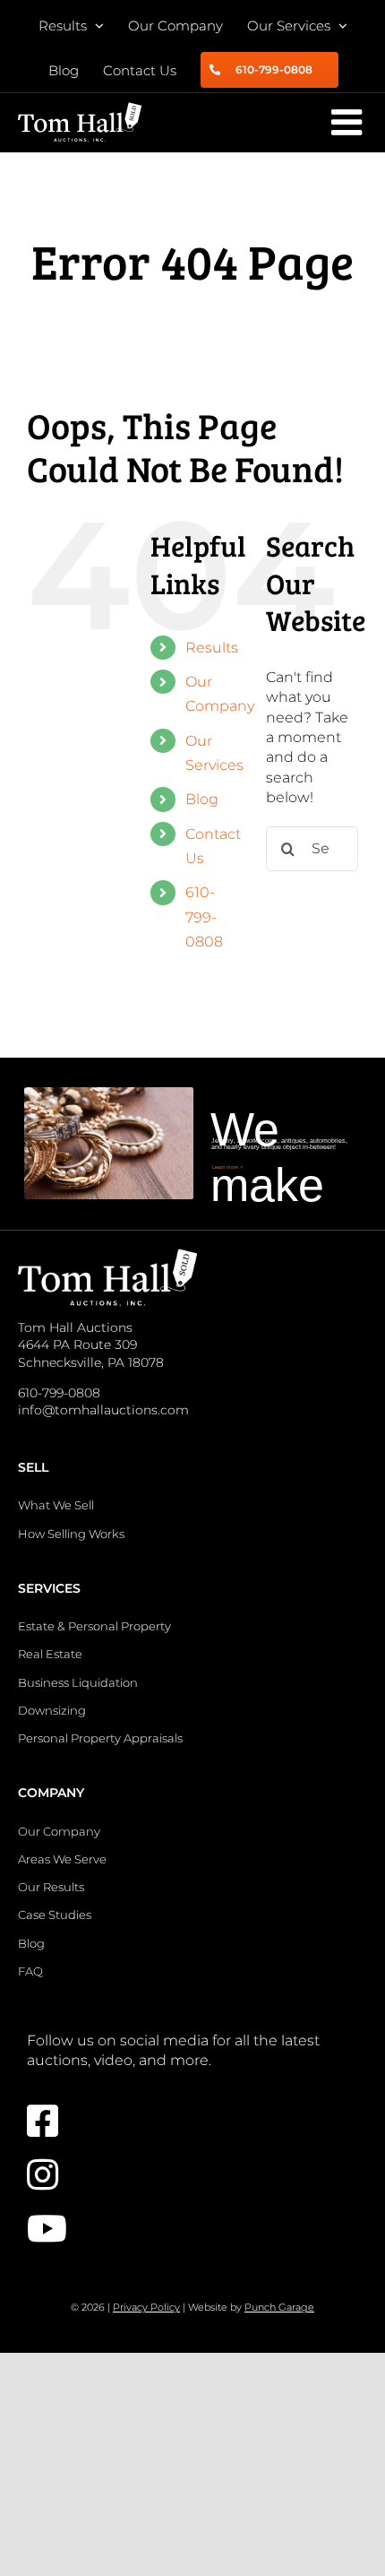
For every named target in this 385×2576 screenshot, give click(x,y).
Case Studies (55, 1915)
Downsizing (52, 1710)
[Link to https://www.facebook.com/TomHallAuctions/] (184, 2121)
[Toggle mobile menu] (349, 122)
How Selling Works (71, 1534)
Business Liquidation (78, 1682)
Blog (202, 799)
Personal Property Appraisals (100, 1738)
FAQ (30, 1971)
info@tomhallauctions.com (103, 1410)
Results (212, 648)
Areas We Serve (62, 1859)
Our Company (59, 1831)
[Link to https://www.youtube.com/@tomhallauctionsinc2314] (184, 2228)
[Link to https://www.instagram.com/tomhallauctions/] (184, 2174)
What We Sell (56, 1505)
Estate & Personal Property (94, 1626)
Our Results (51, 1887)
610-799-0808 (204, 916)
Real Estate (50, 1654)
